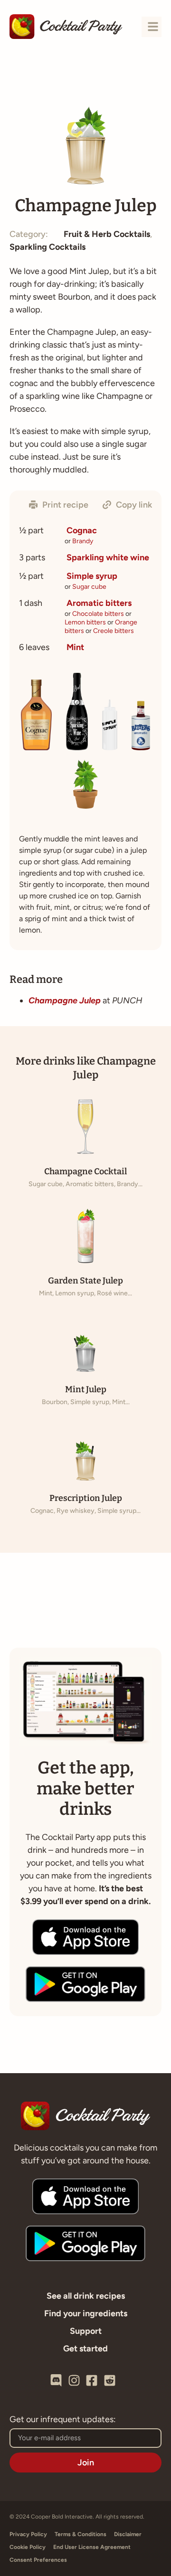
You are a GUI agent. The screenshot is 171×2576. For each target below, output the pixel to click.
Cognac (82, 530)
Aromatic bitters (99, 603)
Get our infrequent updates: (63, 2420)
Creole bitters (114, 631)
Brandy (83, 541)
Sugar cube (89, 587)
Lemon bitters (85, 622)
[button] (59, 505)
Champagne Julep (65, 1000)
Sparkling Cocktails (47, 247)
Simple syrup (92, 576)
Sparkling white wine (108, 557)
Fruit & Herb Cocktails (107, 234)
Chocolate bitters (98, 614)
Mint (75, 647)
